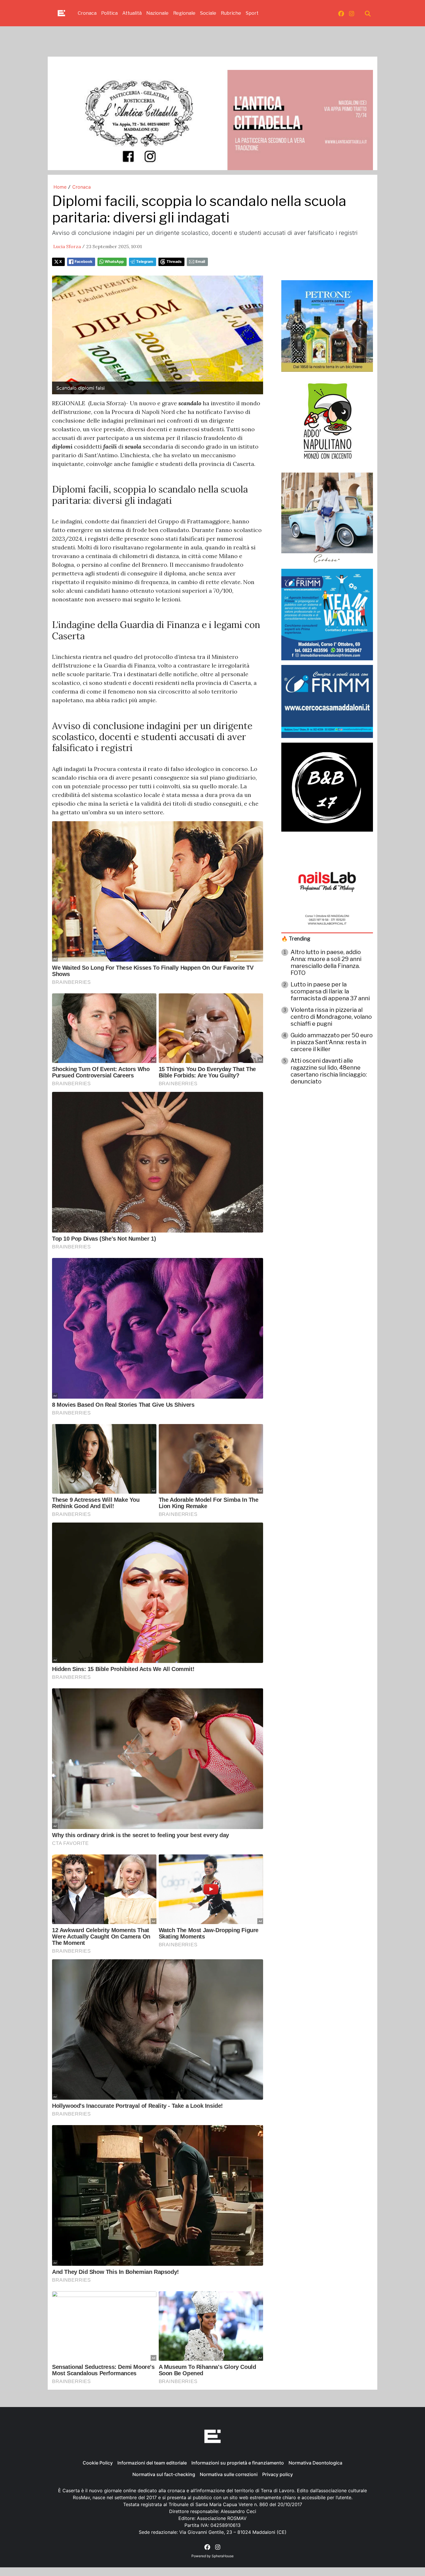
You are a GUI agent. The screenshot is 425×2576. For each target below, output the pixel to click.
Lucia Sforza (67, 246)
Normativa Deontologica (315, 2463)
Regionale (184, 13)
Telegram (145, 262)
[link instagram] (352, 13)
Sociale (208, 13)
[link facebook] (341, 13)
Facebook (83, 262)
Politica (109, 13)
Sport (252, 13)
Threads (174, 262)
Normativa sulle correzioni (229, 2474)
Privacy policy (278, 2474)
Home (60, 187)
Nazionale (157, 13)
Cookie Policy (98, 2463)
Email (200, 262)
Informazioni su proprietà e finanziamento (238, 2463)
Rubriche (231, 13)
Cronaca (87, 13)
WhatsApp (114, 262)
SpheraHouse (223, 2556)
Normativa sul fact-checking (164, 2474)
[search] (368, 13)
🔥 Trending (296, 939)
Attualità (132, 13)
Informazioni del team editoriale (152, 2463)
